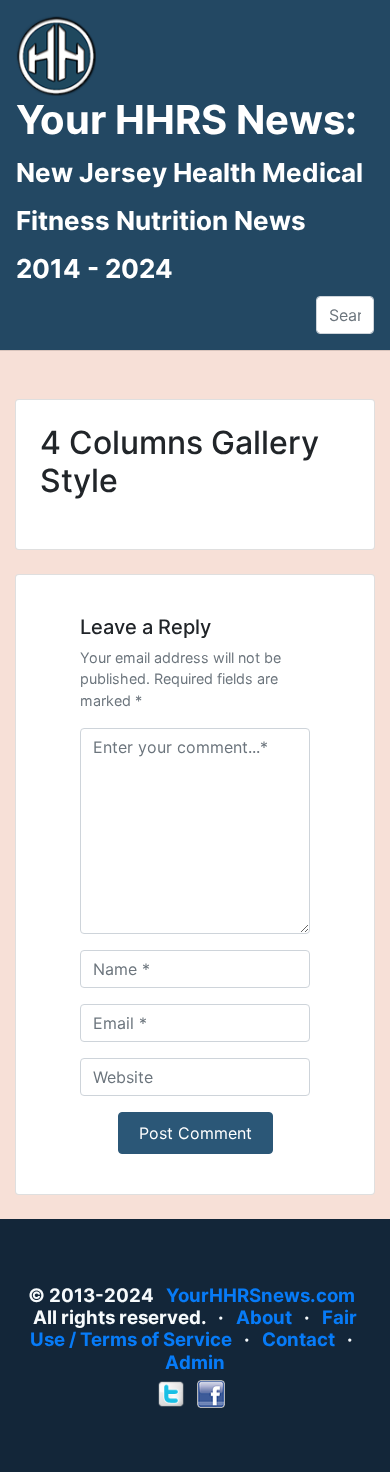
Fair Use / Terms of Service (194, 1328)
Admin (195, 1362)
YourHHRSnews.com (260, 1295)
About (264, 1317)
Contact (298, 1339)
